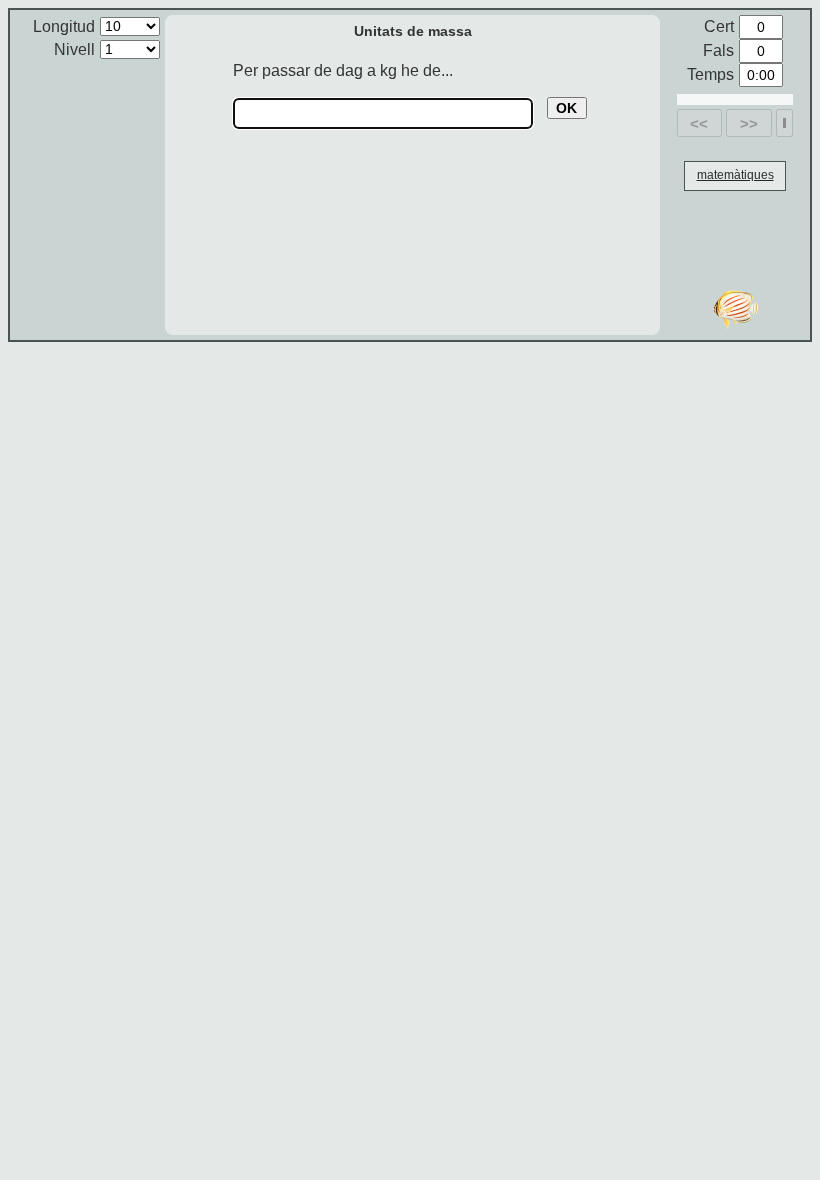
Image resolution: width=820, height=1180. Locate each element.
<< (699, 123)
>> (749, 123)
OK (566, 108)
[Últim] (784, 123)
